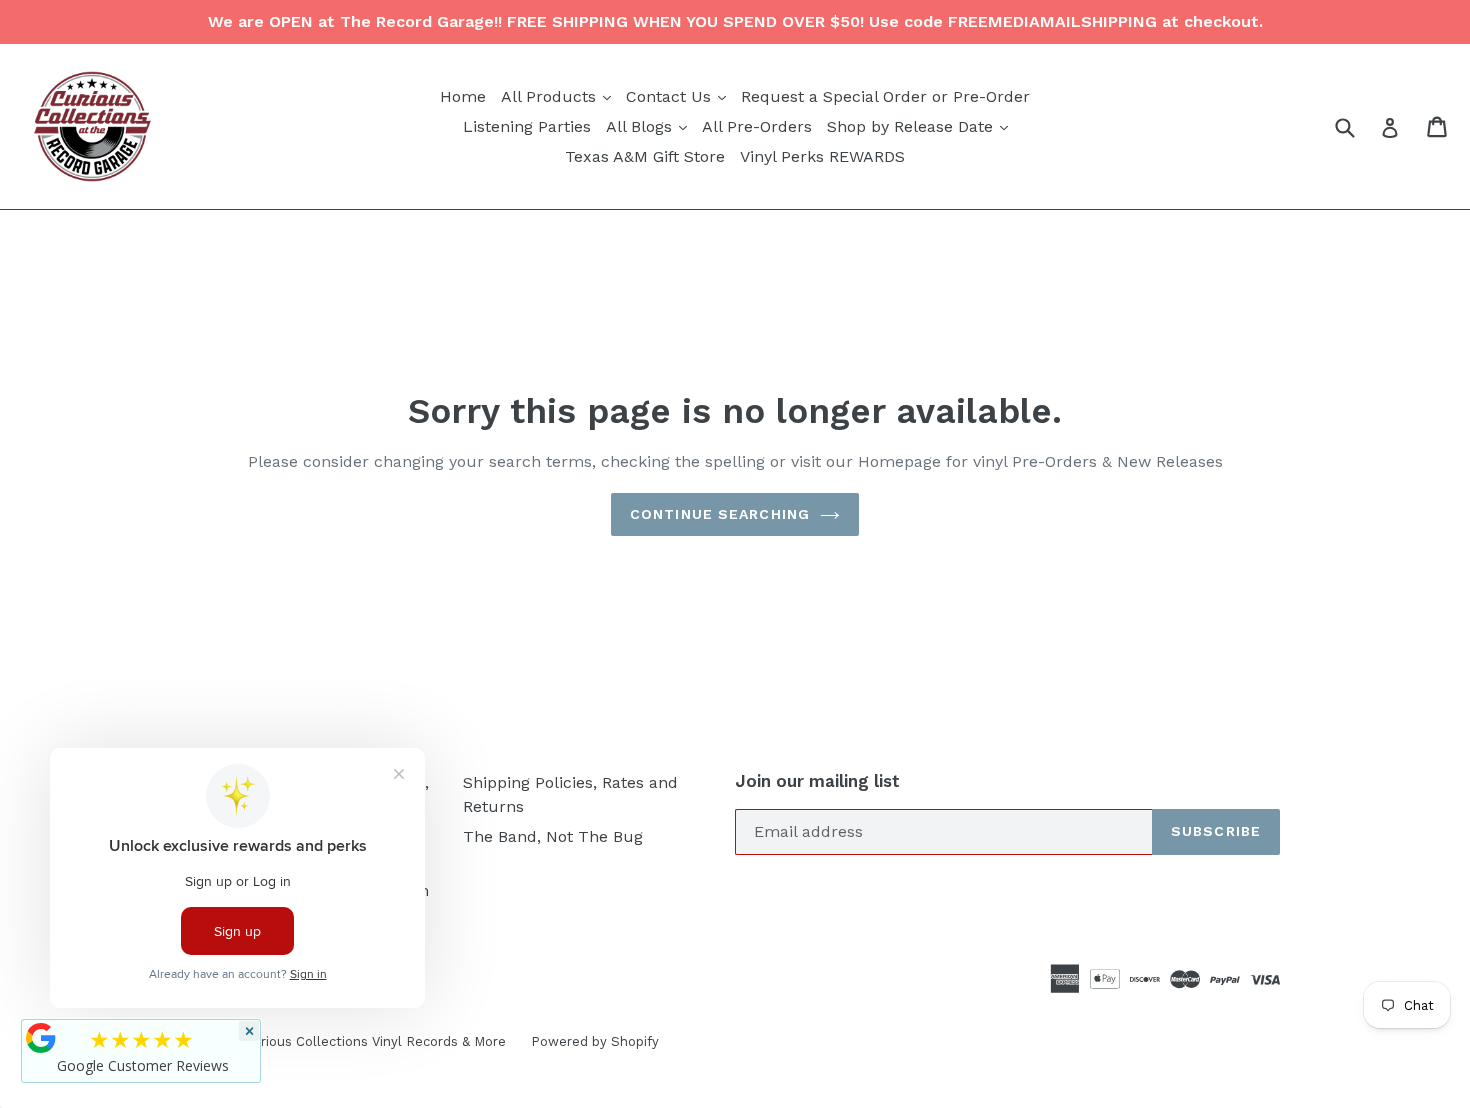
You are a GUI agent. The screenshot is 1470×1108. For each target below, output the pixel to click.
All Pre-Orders (757, 126)
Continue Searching (720, 514)
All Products (558, 96)
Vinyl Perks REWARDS (822, 156)
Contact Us (678, 96)
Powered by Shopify (595, 1041)
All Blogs (649, 126)
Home (463, 96)
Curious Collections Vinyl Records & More (375, 1041)
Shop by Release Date (920, 126)
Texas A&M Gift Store (645, 156)
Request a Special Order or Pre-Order (885, 96)
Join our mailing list (817, 781)
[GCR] (41, 1038)
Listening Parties (527, 126)
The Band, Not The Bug (553, 836)
